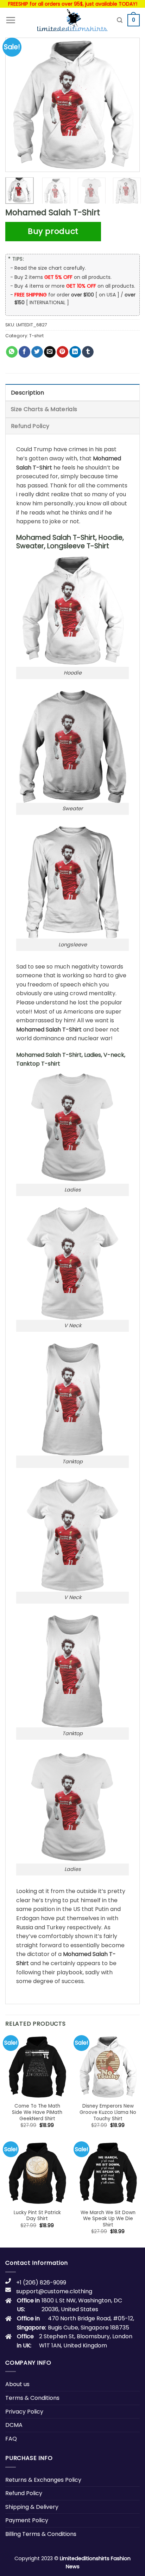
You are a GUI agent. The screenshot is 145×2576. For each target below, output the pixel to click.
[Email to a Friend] (50, 352)
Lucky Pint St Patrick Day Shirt (37, 2216)
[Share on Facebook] (24, 352)
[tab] (72, 392)
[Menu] (11, 20)
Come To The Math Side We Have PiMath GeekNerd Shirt (37, 2112)
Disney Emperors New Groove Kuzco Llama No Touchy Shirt (108, 2112)
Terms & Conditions (32, 2398)
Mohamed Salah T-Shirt (49, 1030)
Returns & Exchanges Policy (43, 2480)
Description (28, 393)
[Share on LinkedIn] (75, 352)
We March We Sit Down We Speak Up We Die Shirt (108, 2219)
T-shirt (36, 336)
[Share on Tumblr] (88, 352)
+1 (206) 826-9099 (41, 2283)
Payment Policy (27, 2520)
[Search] (120, 20)
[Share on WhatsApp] (12, 352)
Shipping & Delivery (32, 2507)
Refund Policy (30, 426)
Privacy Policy (24, 2412)
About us (17, 2384)
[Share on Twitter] (37, 352)
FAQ (11, 2439)
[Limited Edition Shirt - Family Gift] (72, 20)
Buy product (53, 231)
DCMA (14, 2425)
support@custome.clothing (54, 2291)
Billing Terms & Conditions (41, 2534)
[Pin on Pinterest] (62, 352)
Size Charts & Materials (44, 409)
